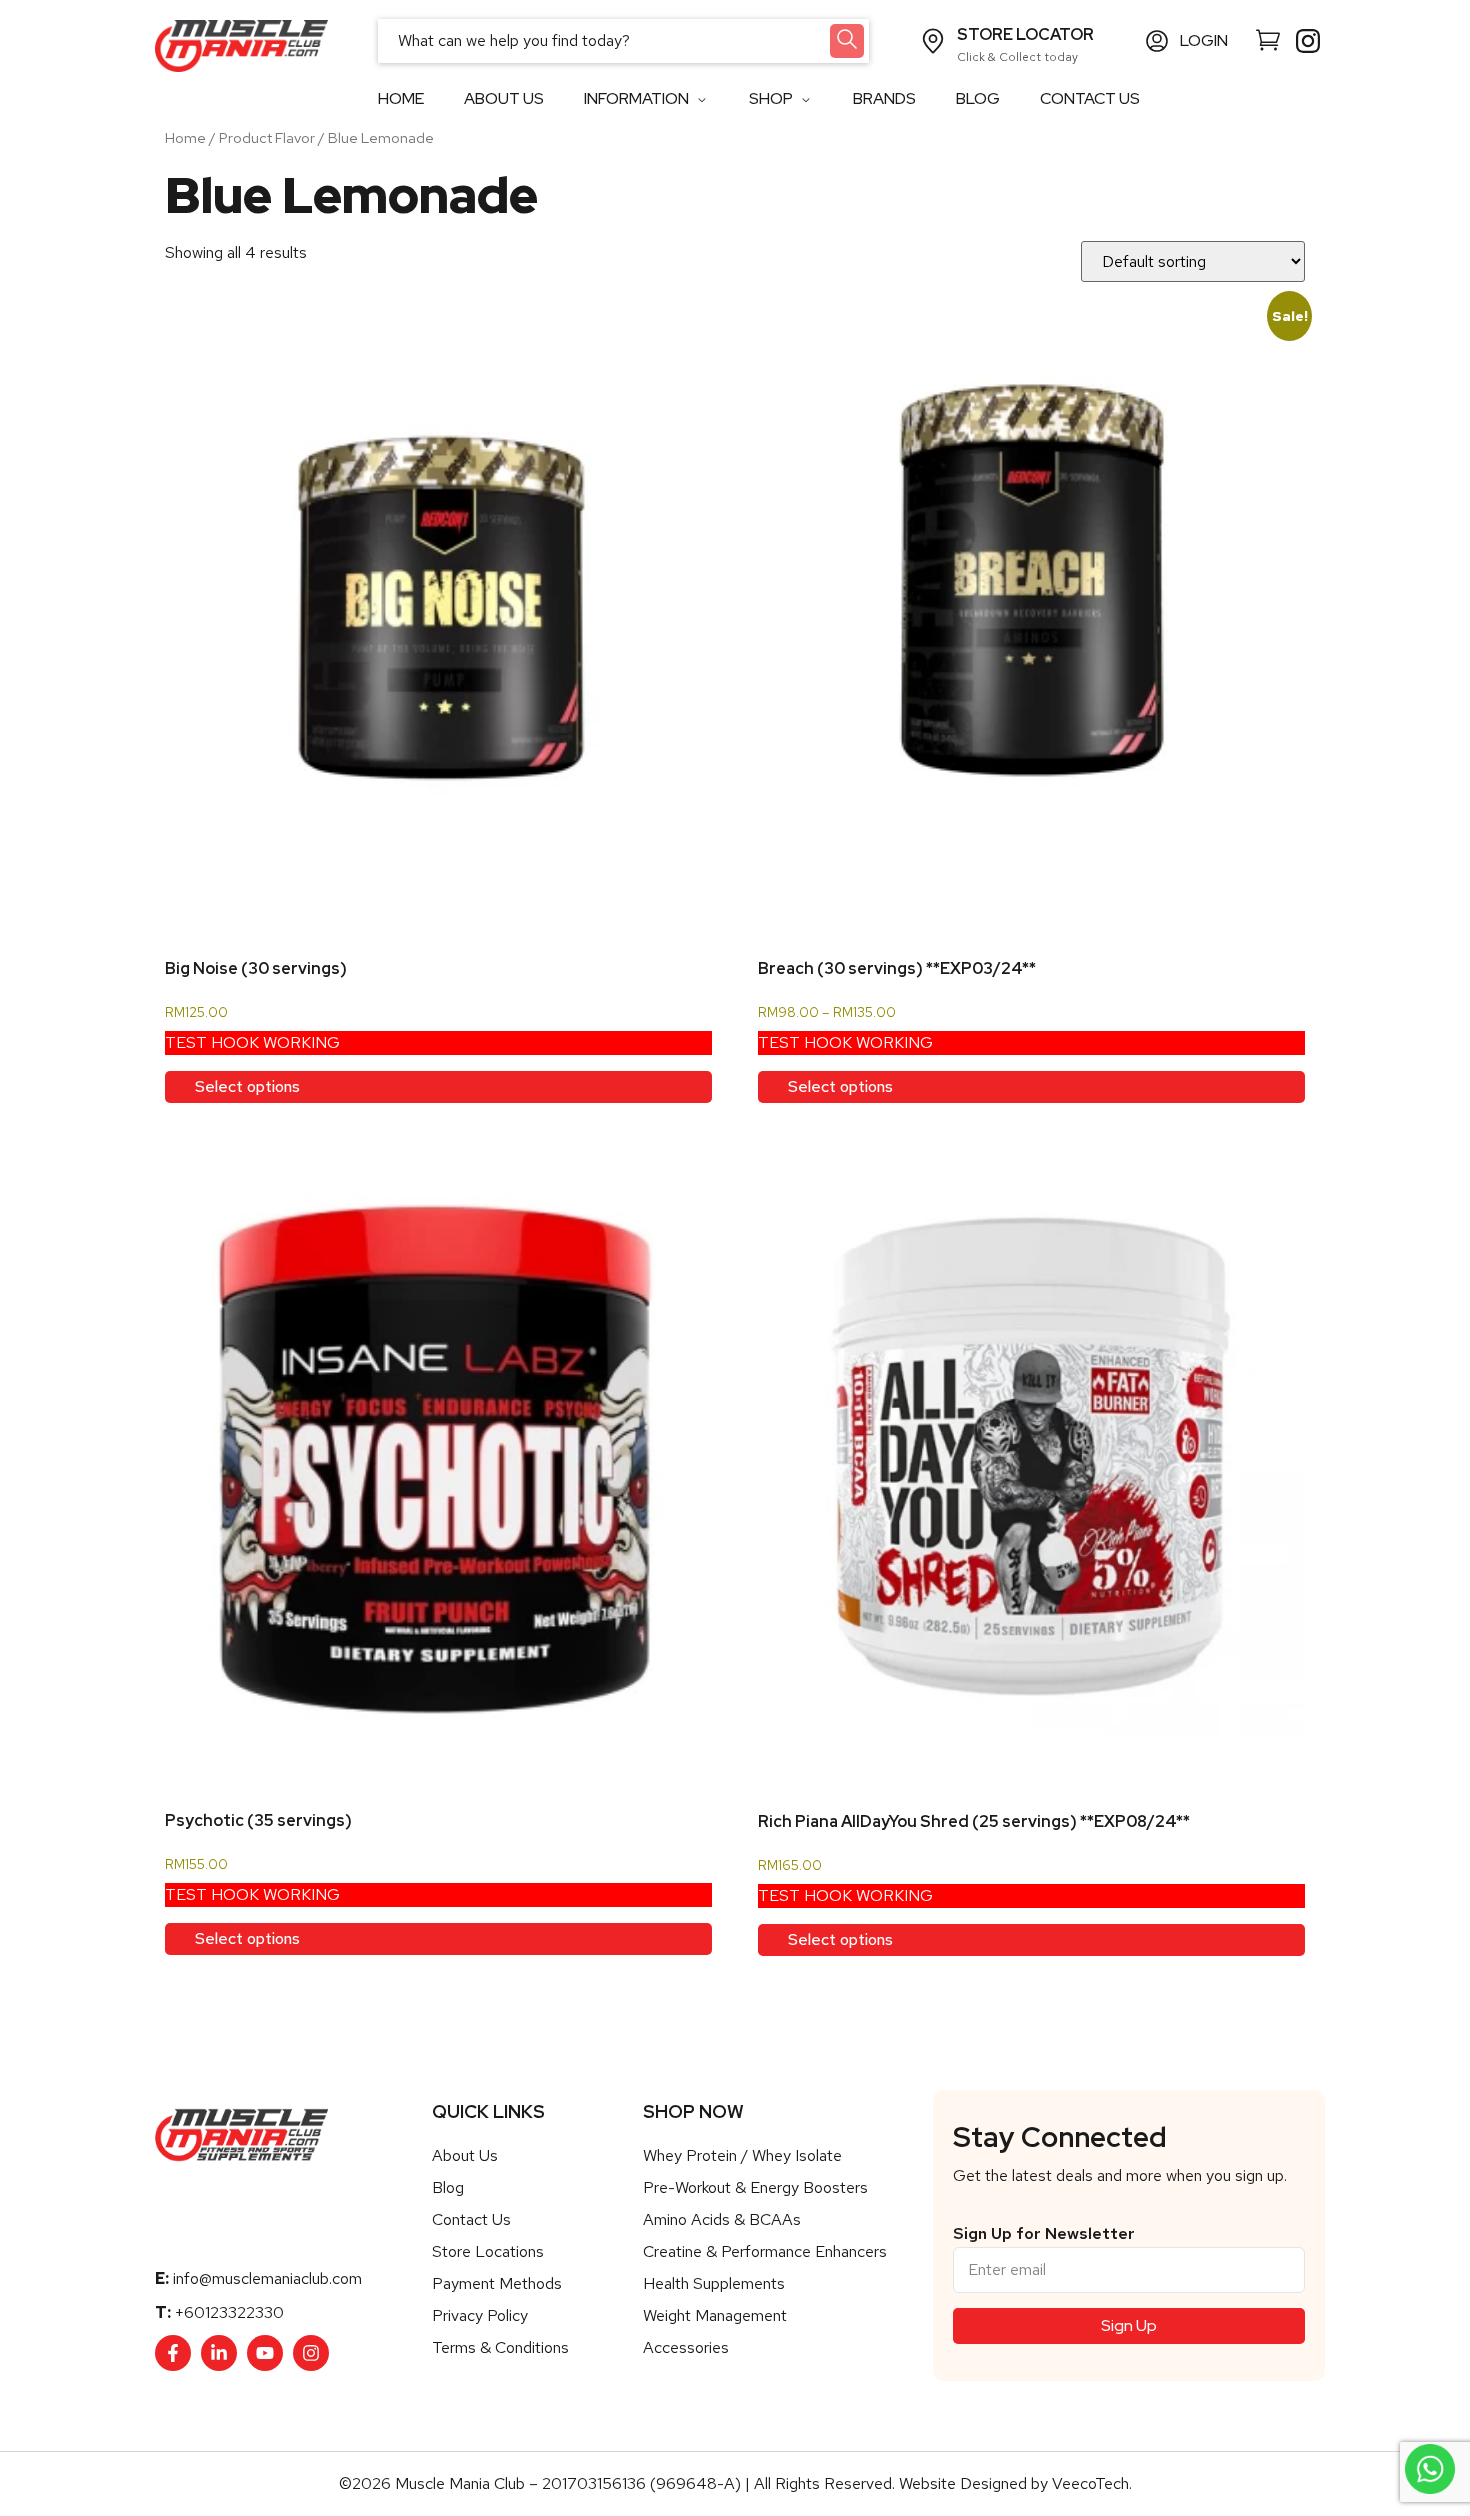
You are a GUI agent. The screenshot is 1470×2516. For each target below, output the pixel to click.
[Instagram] (311, 2353)
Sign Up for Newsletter (1044, 2234)
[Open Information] (701, 99)
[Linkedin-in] (219, 2353)
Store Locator (1025, 34)
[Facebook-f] (173, 2353)
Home (185, 137)
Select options (247, 1086)
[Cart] (1268, 39)
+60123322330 (229, 2312)
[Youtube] (265, 2353)
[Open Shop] (805, 99)
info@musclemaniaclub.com (267, 2278)
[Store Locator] (933, 41)
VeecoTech (1090, 2483)
